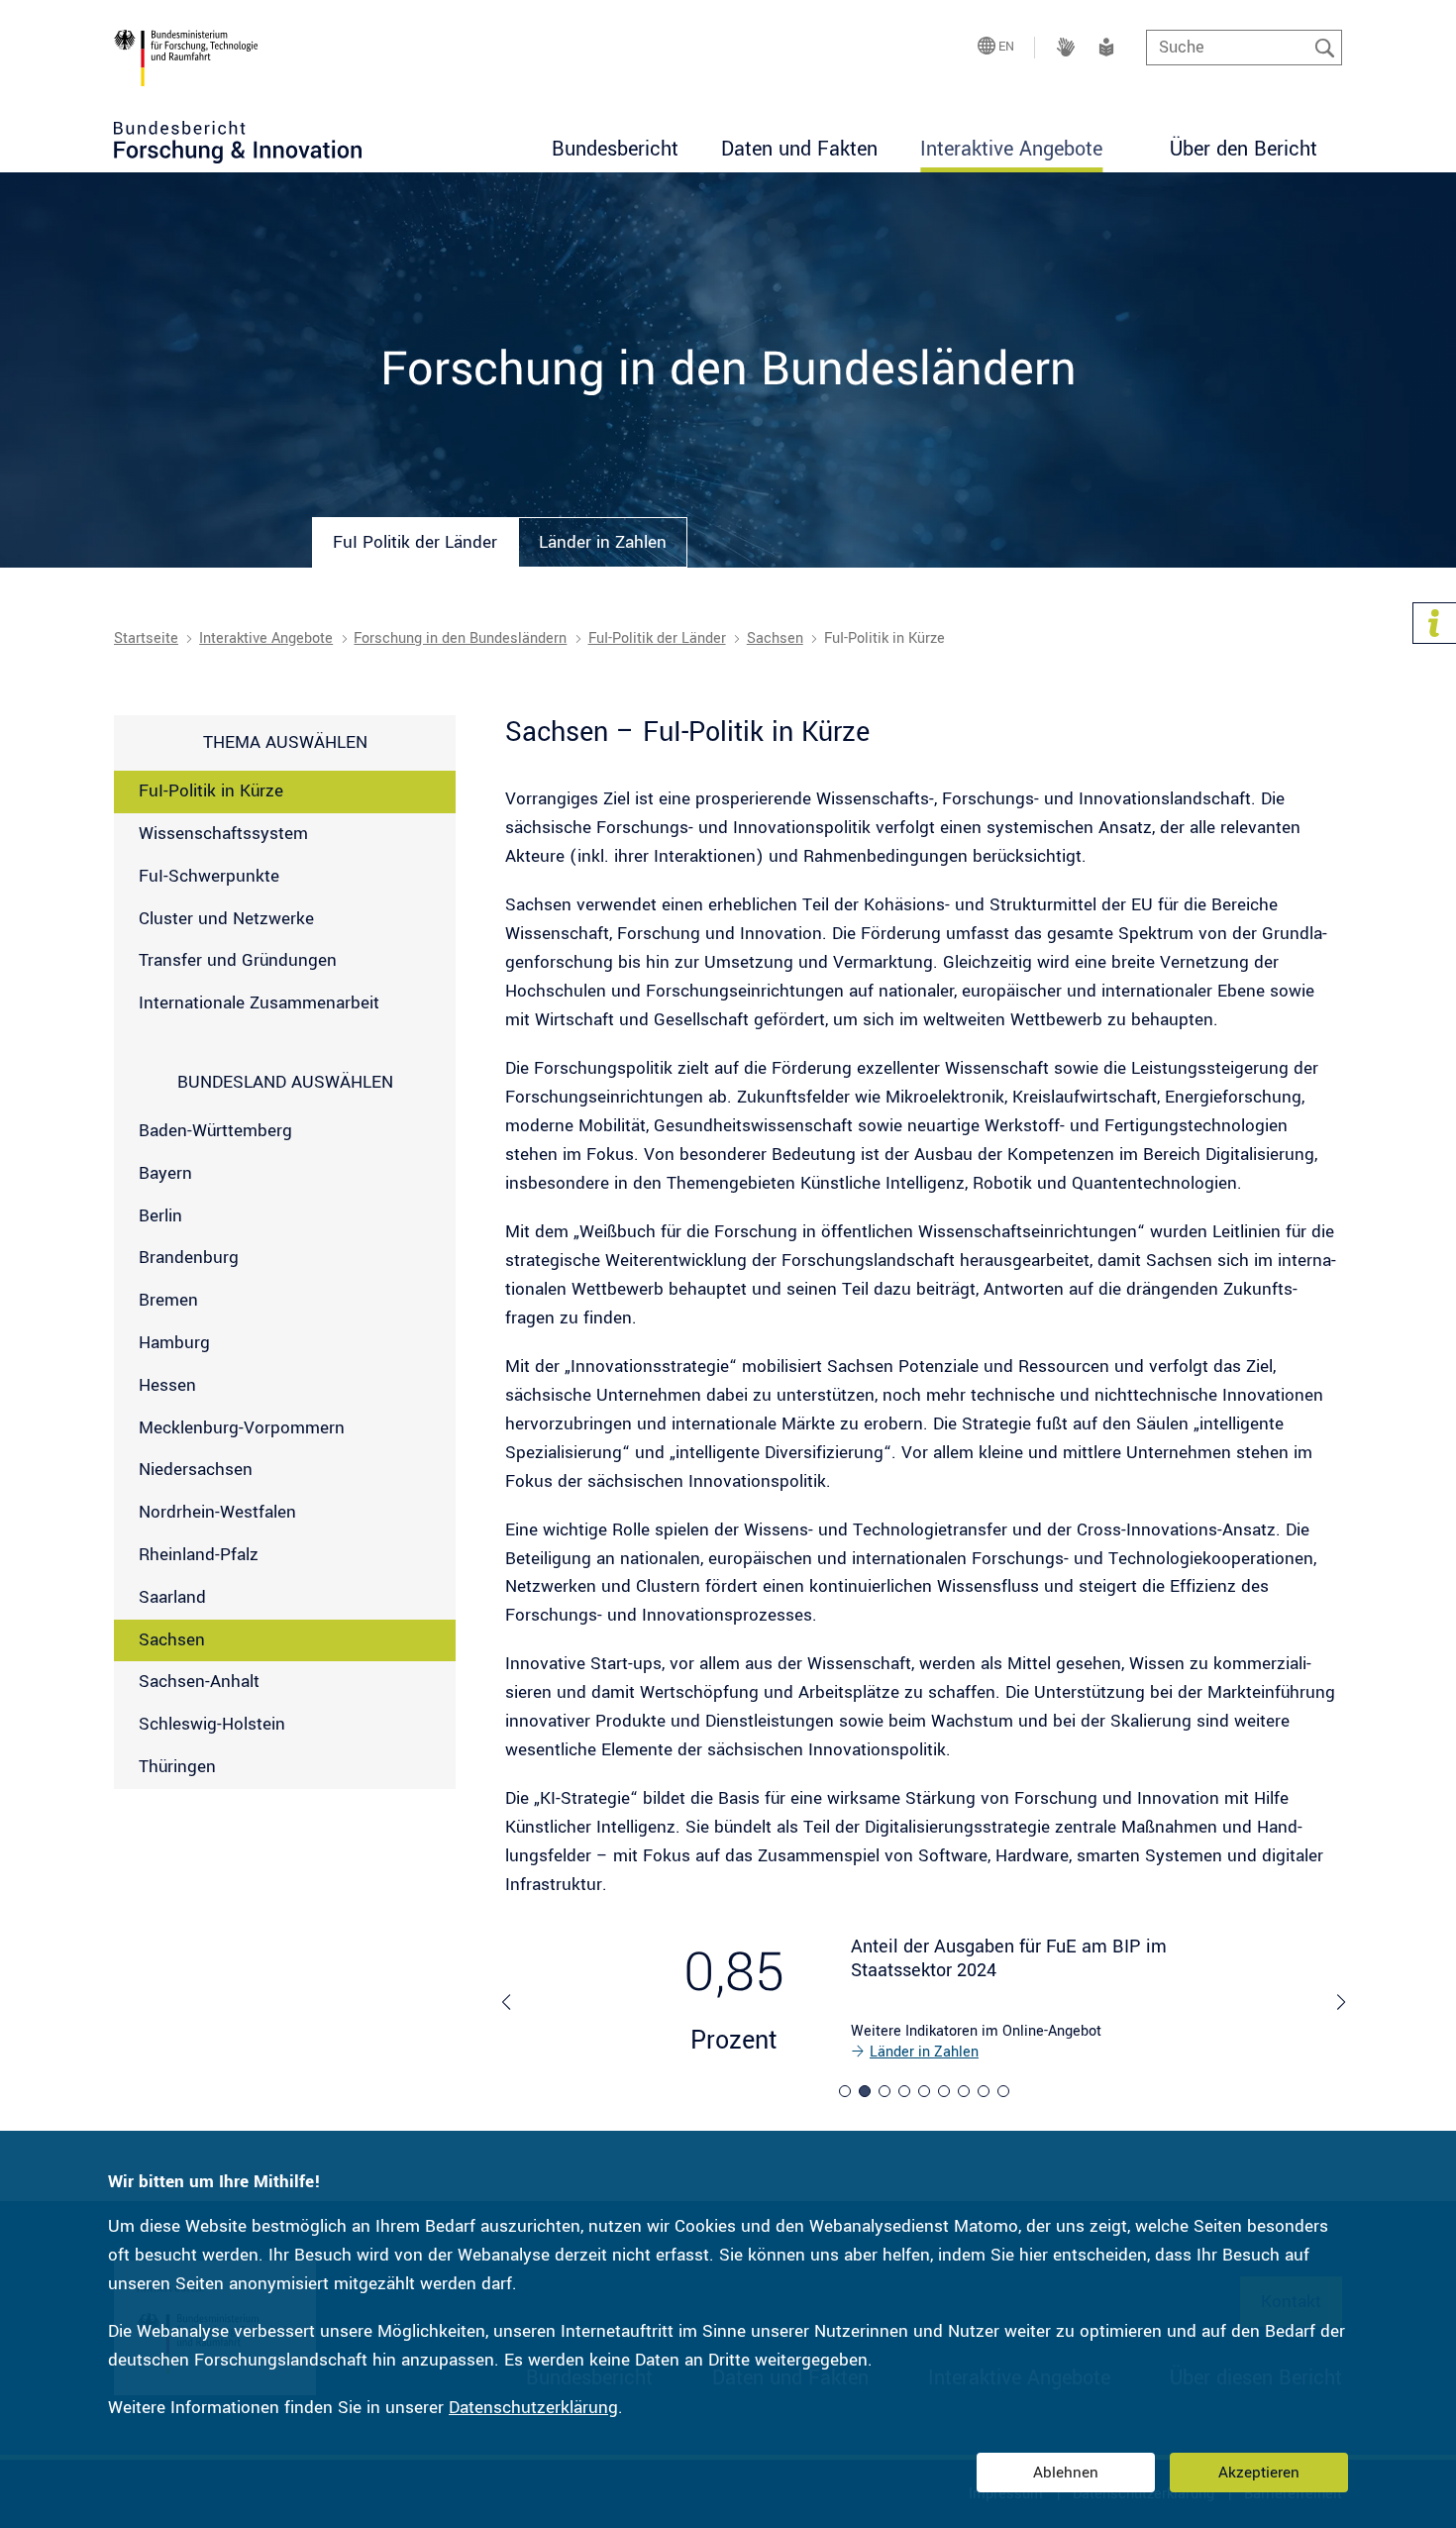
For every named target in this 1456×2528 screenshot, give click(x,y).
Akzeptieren (1259, 2473)
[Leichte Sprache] (1106, 47)
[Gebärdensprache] (1065, 47)
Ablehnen (1066, 2473)
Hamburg (174, 1343)
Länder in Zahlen (924, 2052)
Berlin (160, 1216)
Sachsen (775, 638)
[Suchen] (1324, 48)
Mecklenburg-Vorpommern (242, 1428)
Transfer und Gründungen (238, 960)
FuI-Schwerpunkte (209, 876)
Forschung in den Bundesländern (460, 638)
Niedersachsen (196, 1470)
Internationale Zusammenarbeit (259, 1003)
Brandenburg (189, 1258)
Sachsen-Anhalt (199, 1682)
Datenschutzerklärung (533, 2408)
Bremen (168, 1300)
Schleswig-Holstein (212, 1724)
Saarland (172, 1597)
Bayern (165, 1173)
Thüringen (177, 1767)
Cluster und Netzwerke (226, 919)
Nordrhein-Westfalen (217, 1512)
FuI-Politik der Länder (657, 638)
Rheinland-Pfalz (199, 1555)
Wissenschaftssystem (223, 834)
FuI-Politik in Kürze (211, 791)
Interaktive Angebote (266, 638)
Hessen (167, 1385)
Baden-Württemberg (215, 1131)
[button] (845, 2091)
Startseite (146, 638)
